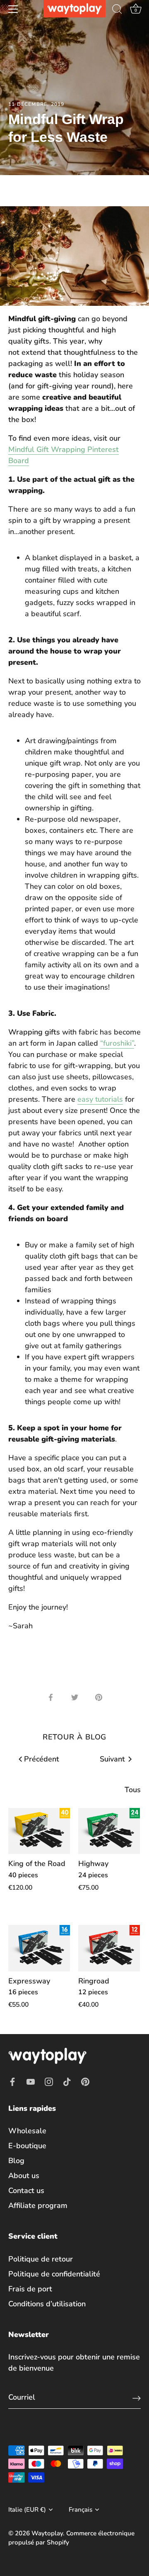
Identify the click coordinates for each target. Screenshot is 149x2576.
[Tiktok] (67, 2081)
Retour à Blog (75, 1737)
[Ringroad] (109, 1948)
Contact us (26, 2191)
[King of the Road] (39, 1831)
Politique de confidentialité (54, 2274)
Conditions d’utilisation (47, 2304)
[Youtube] (31, 2081)
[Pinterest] (85, 2081)
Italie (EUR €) (27, 2510)
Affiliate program (38, 2205)
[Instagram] (49, 2081)
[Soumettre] (137, 2398)
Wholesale (27, 2131)
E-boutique (27, 2146)
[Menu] (13, 9)
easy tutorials (100, 1099)
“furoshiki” (117, 1043)
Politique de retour (41, 2259)
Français (81, 2510)
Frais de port (30, 2289)
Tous (133, 1790)
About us (24, 2176)
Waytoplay (47, 2533)
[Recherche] (117, 10)
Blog (16, 2161)
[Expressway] (39, 1948)
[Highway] (109, 1831)
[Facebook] (12, 2081)
